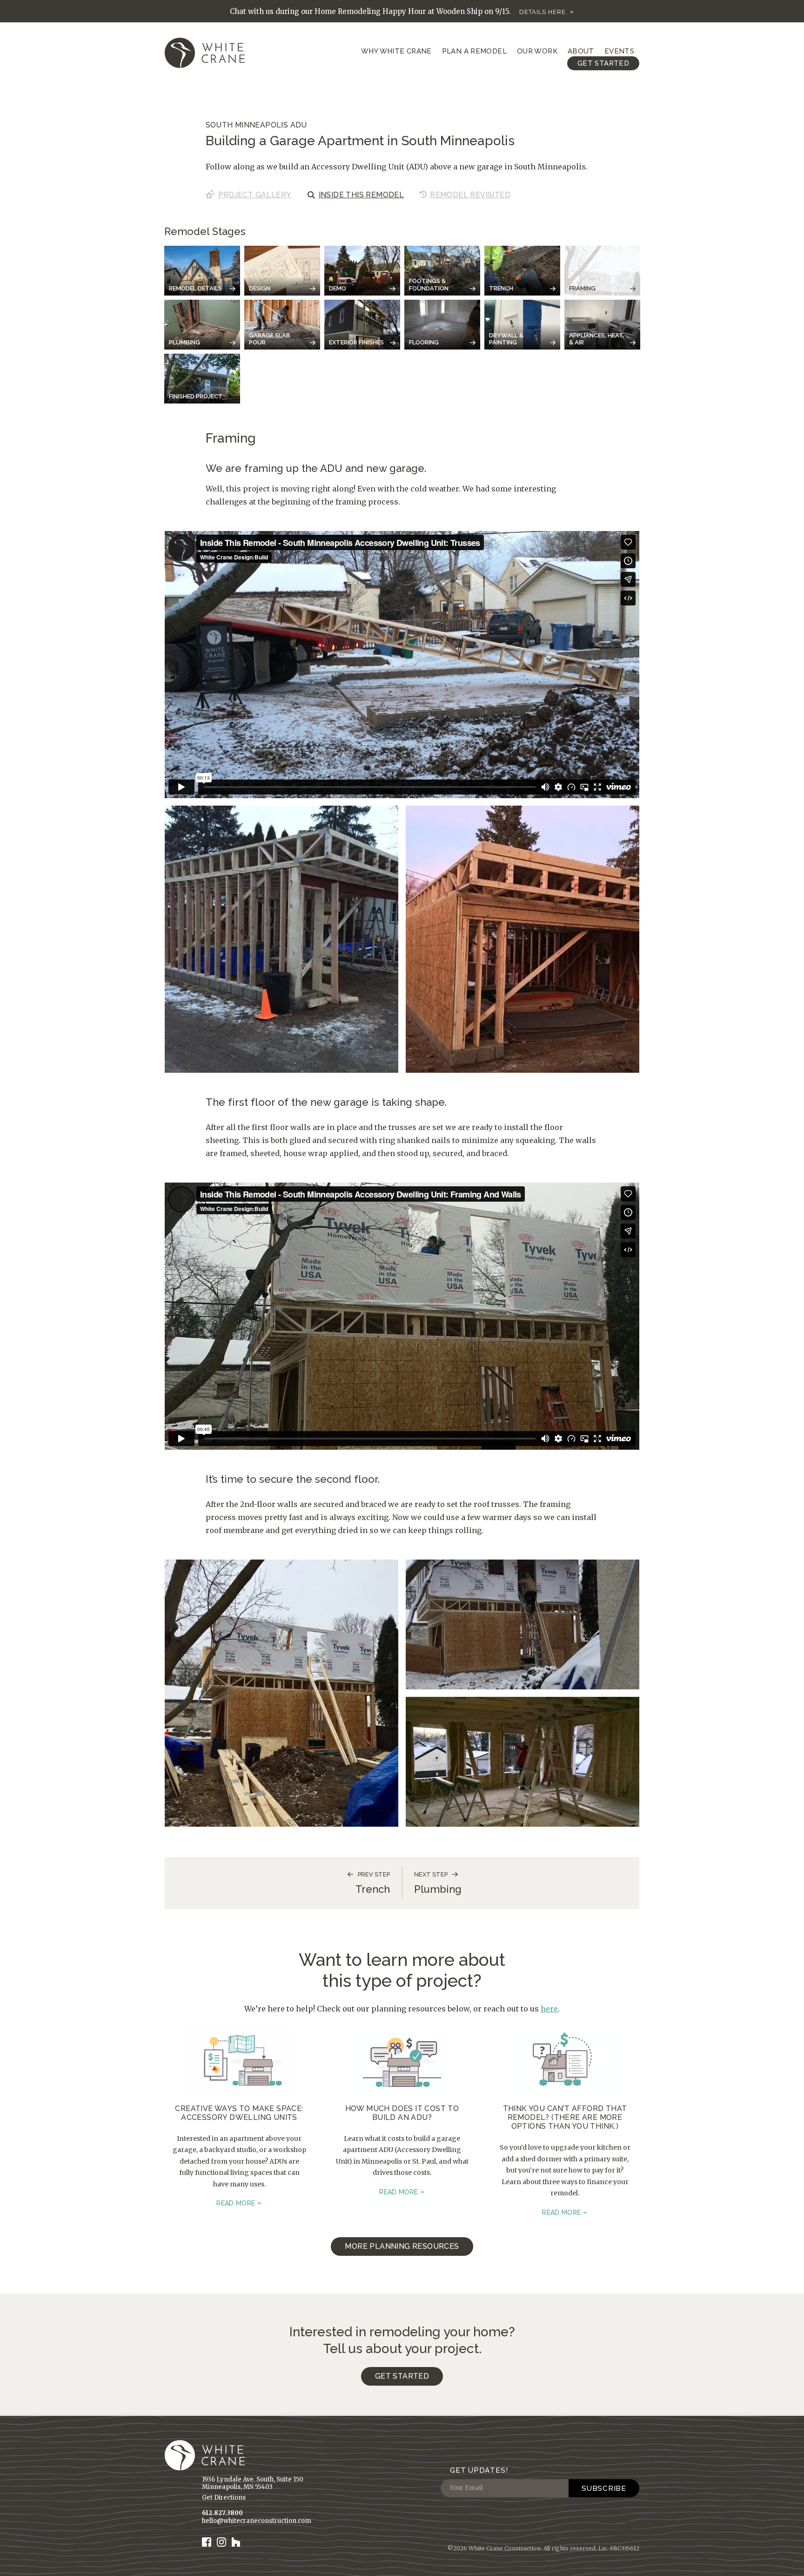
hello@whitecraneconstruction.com (257, 2521)
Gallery (255, 195)
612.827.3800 (222, 2513)
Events (619, 51)
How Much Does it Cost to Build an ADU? (402, 2113)
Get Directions (224, 2498)
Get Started (603, 63)
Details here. (543, 12)
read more (236, 2203)
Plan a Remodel (474, 51)
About (581, 51)
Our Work (537, 51)
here (549, 2009)
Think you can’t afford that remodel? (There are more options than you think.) (565, 2117)
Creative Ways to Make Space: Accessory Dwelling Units (239, 2113)
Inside (362, 195)
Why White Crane (396, 51)
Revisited (470, 195)
